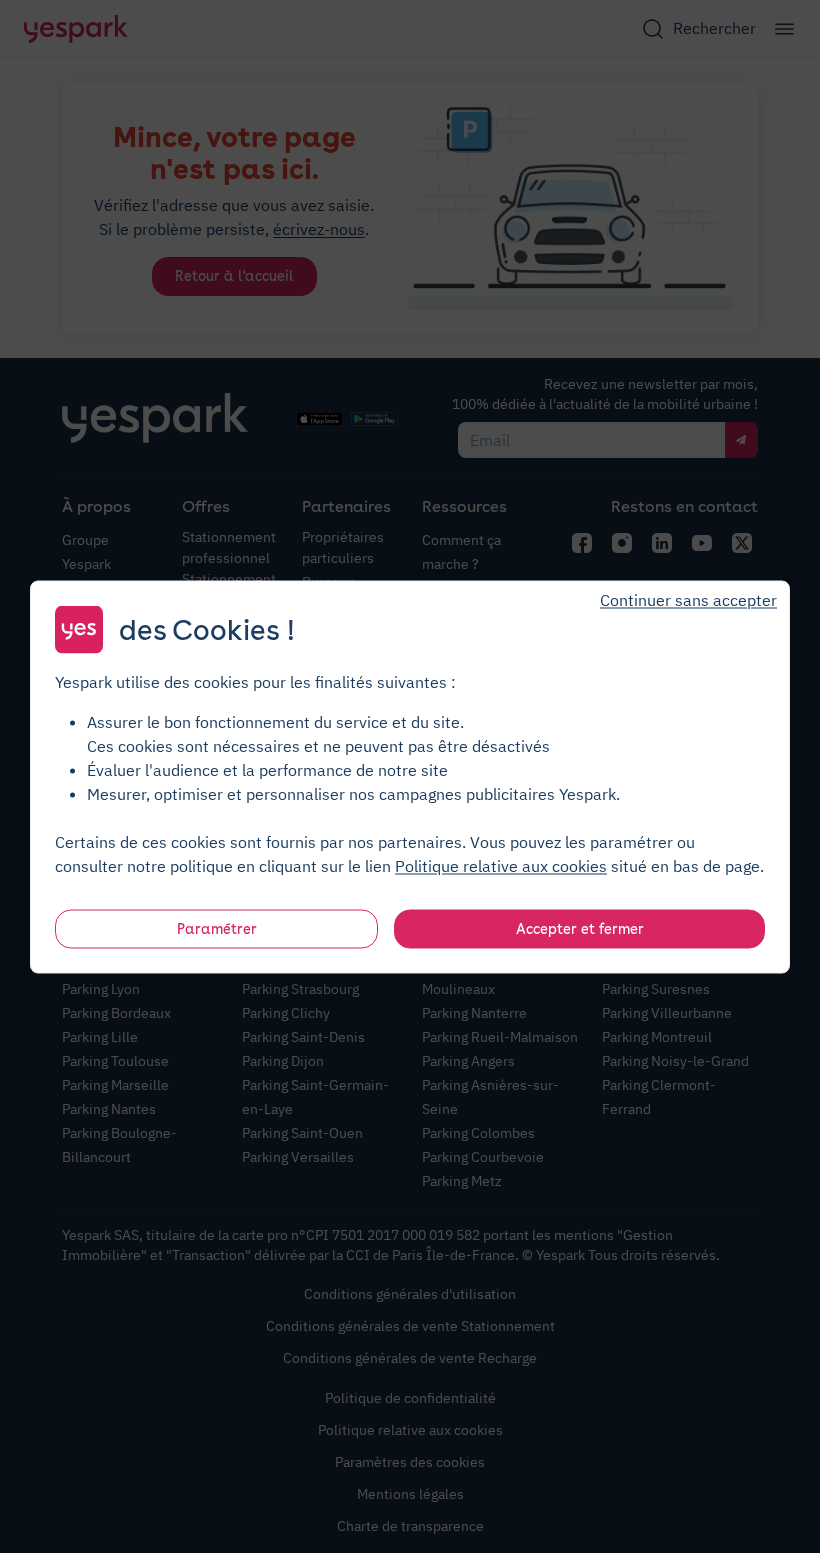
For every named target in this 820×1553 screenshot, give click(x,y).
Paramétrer (217, 928)
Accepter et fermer (580, 928)
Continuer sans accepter (688, 599)
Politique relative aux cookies (501, 865)
